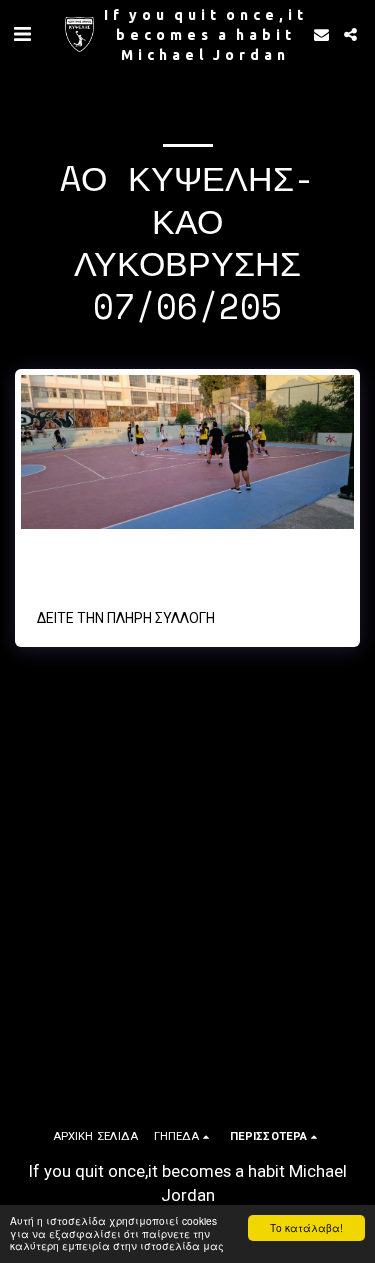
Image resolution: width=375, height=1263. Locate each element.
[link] (177, 572)
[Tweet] (55, 572)
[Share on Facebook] (30, 572)
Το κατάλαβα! (306, 1227)
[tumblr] (104, 572)
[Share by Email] (128, 572)
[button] (22, 34)
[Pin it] (79, 572)
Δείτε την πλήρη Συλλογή (126, 618)
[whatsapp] (153, 572)
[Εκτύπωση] (242, 572)
